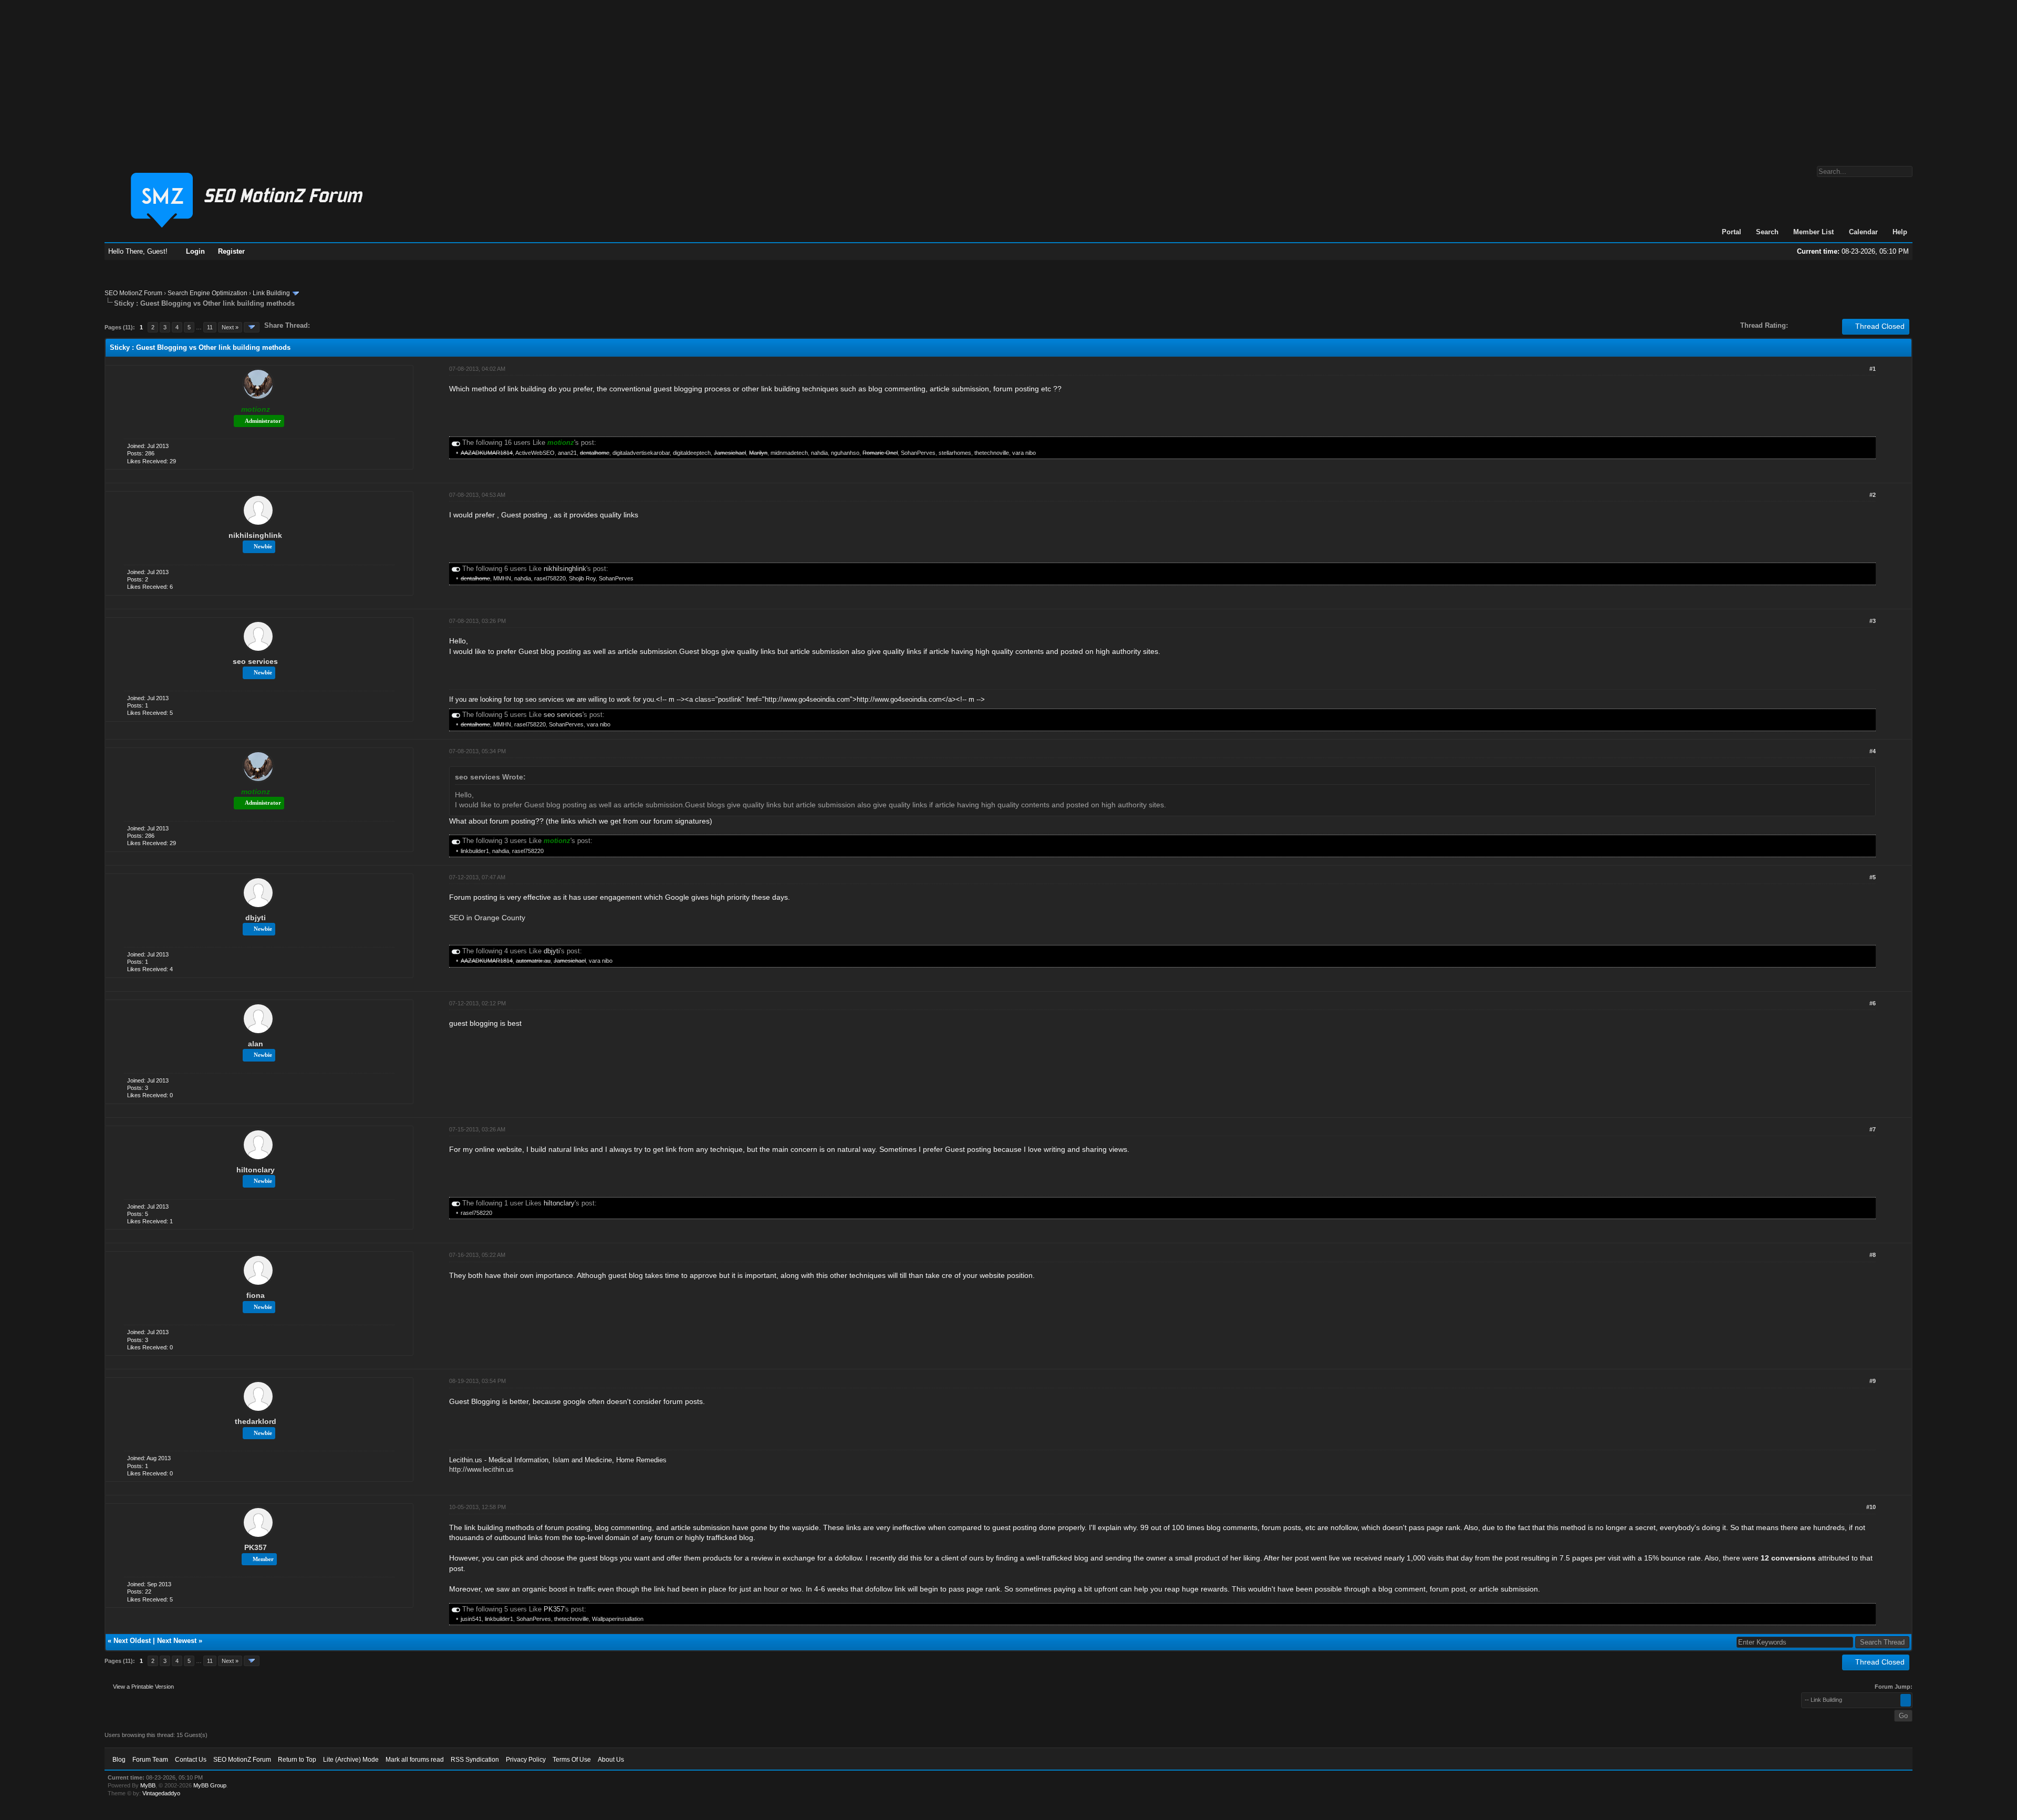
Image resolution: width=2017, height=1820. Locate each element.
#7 (1873, 1129)
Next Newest (177, 1641)
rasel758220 (550, 578)
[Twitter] (327, 325)
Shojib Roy (582, 578)
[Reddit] (349, 325)
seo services (255, 661)
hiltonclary (256, 1170)
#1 (1873, 369)
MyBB (148, 1785)
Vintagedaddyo (161, 1793)
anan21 (567, 453)
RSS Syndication (475, 1760)
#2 (1873, 495)
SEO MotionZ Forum (133, 293)
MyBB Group (210, 1785)
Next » (230, 327)
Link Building (271, 293)
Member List (1813, 232)
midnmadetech (789, 453)
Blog (119, 1760)
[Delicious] (342, 325)
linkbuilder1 (475, 851)
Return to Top (297, 1760)
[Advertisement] (1008, 78)
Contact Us (191, 1760)
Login (195, 251)
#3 (1873, 621)
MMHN (502, 578)
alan (256, 1044)
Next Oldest (132, 1641)
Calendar (1863, 232)
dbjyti (256, 918)
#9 (1873, 1381)
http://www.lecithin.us (481, 1469)
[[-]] (456, 443)
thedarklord (256, 1421)
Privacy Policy (526, 1760)
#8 (1873, 1255)
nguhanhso (845, 453)
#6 (1873, 1003)
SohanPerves (918, 453)
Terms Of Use (572, 1760)
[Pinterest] (360, 325)
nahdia (819, 453)
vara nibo (1024, 453)
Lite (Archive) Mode (351, 1760)
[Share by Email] (367, 325)
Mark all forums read (415, 1760)
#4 (1873, 751)
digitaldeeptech (692, 453)
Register (231, 251)
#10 (1871, 1507)
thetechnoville (992, 453)
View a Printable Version (143, 1687)
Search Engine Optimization (207, 293)
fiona (256, 1295)
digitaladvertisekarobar (641, 453)
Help (1900, 232)
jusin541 (471, 1619)
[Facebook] (320, 325)
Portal (1732, 232)
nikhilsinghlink (255, 535)
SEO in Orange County (487, 918)
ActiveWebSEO (535, 453)
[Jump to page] (252, 327)
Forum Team (150, 1760)
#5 (1873, 877)
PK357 (256, 1547)
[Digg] (335, 325)
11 (210, 327)
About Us (611, 1760)
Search (1767, 232)
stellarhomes (955, 453)
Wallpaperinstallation (618, 1619)
